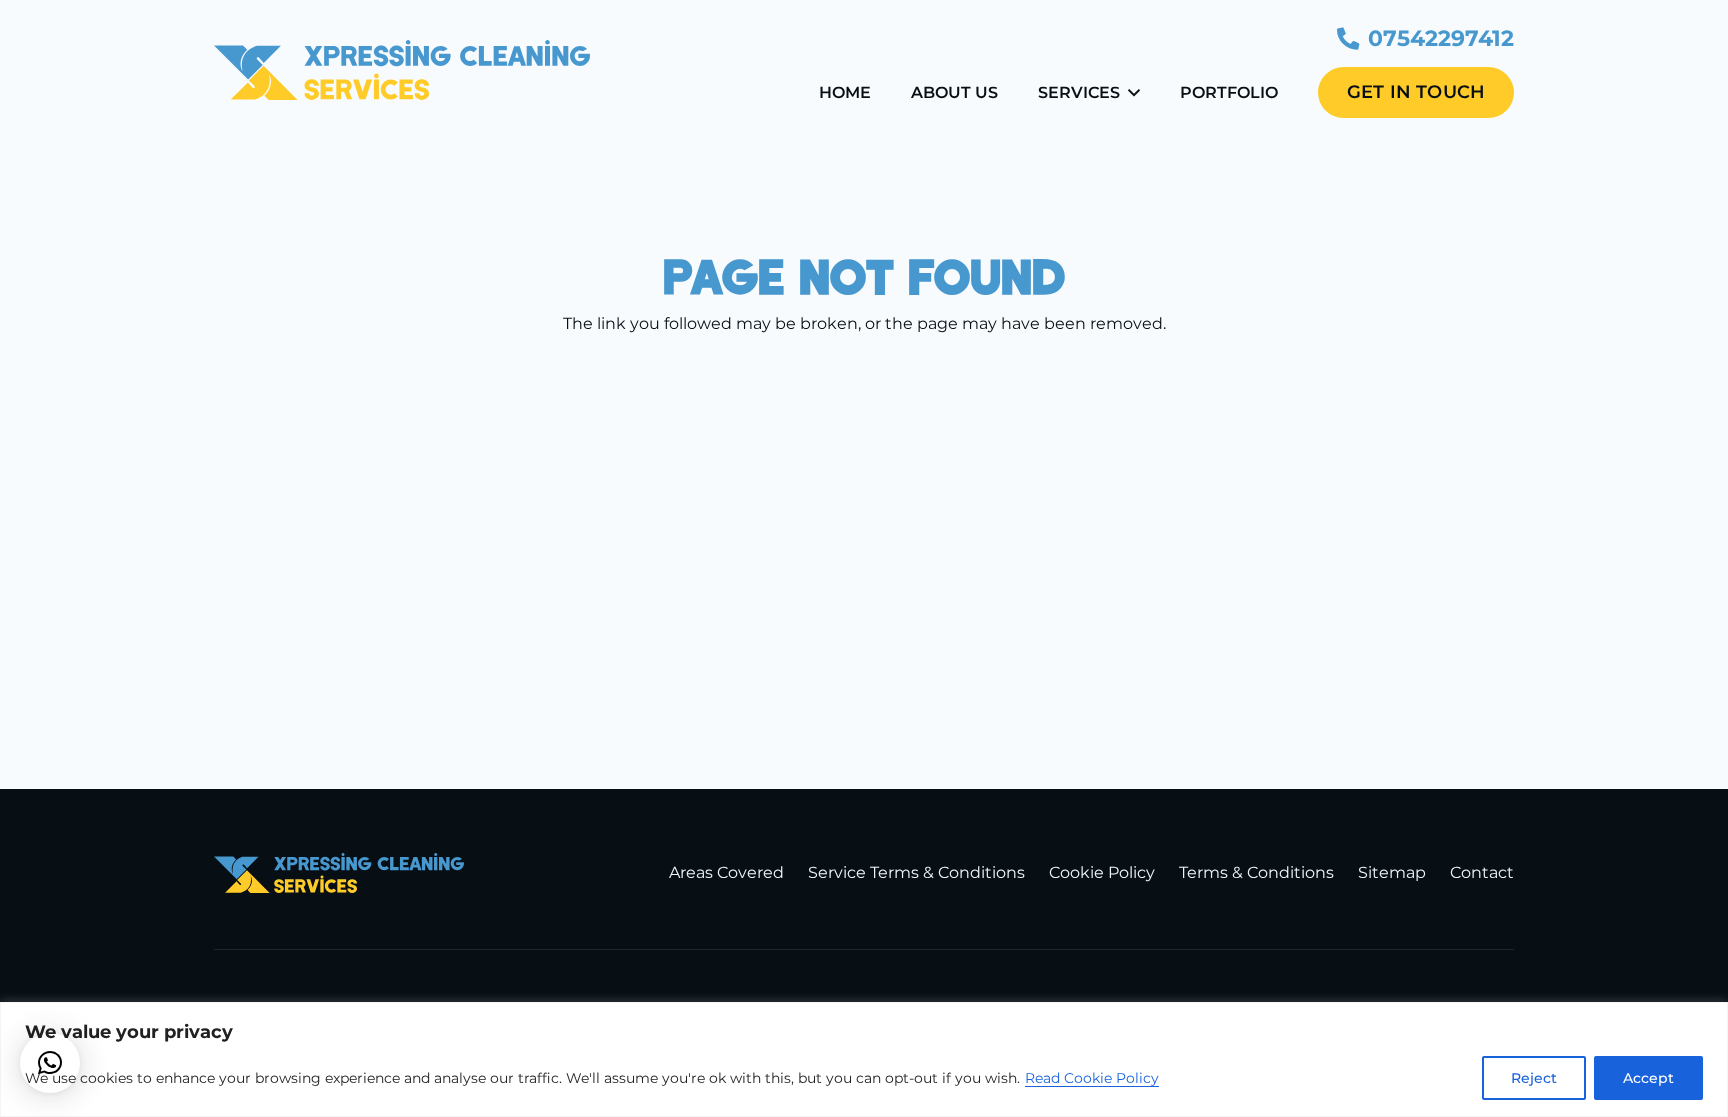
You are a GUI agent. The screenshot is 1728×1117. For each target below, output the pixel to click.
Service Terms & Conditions (916, 872)
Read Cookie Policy (1092, 1078)
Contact (1482, 872)
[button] (1134, 92)
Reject (1534, 1078)
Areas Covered (726, 872)
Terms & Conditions (1256, 872)
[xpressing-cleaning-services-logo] (402, 70)
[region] (864, 1059)
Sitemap (1392, 872)
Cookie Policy (1102, 872)
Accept (1648, 1078)
